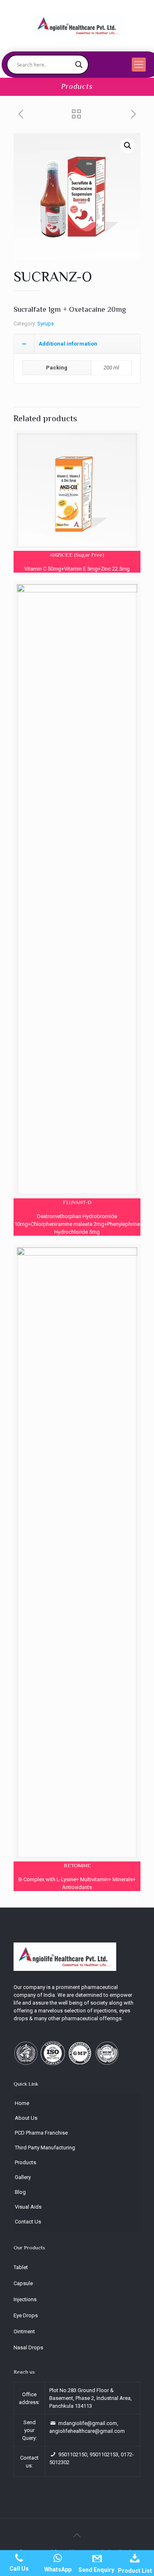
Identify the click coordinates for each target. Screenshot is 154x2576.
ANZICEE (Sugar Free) (77, 555)
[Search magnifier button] (79, 65)
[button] (128, 146)
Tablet (21, 2267)
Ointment (24, 2331)
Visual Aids (28, 2207)
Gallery (23, 2177)
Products (25, 2162)
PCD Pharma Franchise (41, 2133)
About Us (26, 2118)
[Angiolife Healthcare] (78, 26)
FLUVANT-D (77, 1202)
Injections (25, 2299)
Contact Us (28, 2222)
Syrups (46, 324)
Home (22, 2103)
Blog (20, 2192)
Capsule (23, 2283)
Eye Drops (26, 2315)
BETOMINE (77, 1865)
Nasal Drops (28, 2347)
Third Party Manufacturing (45, 2148)
